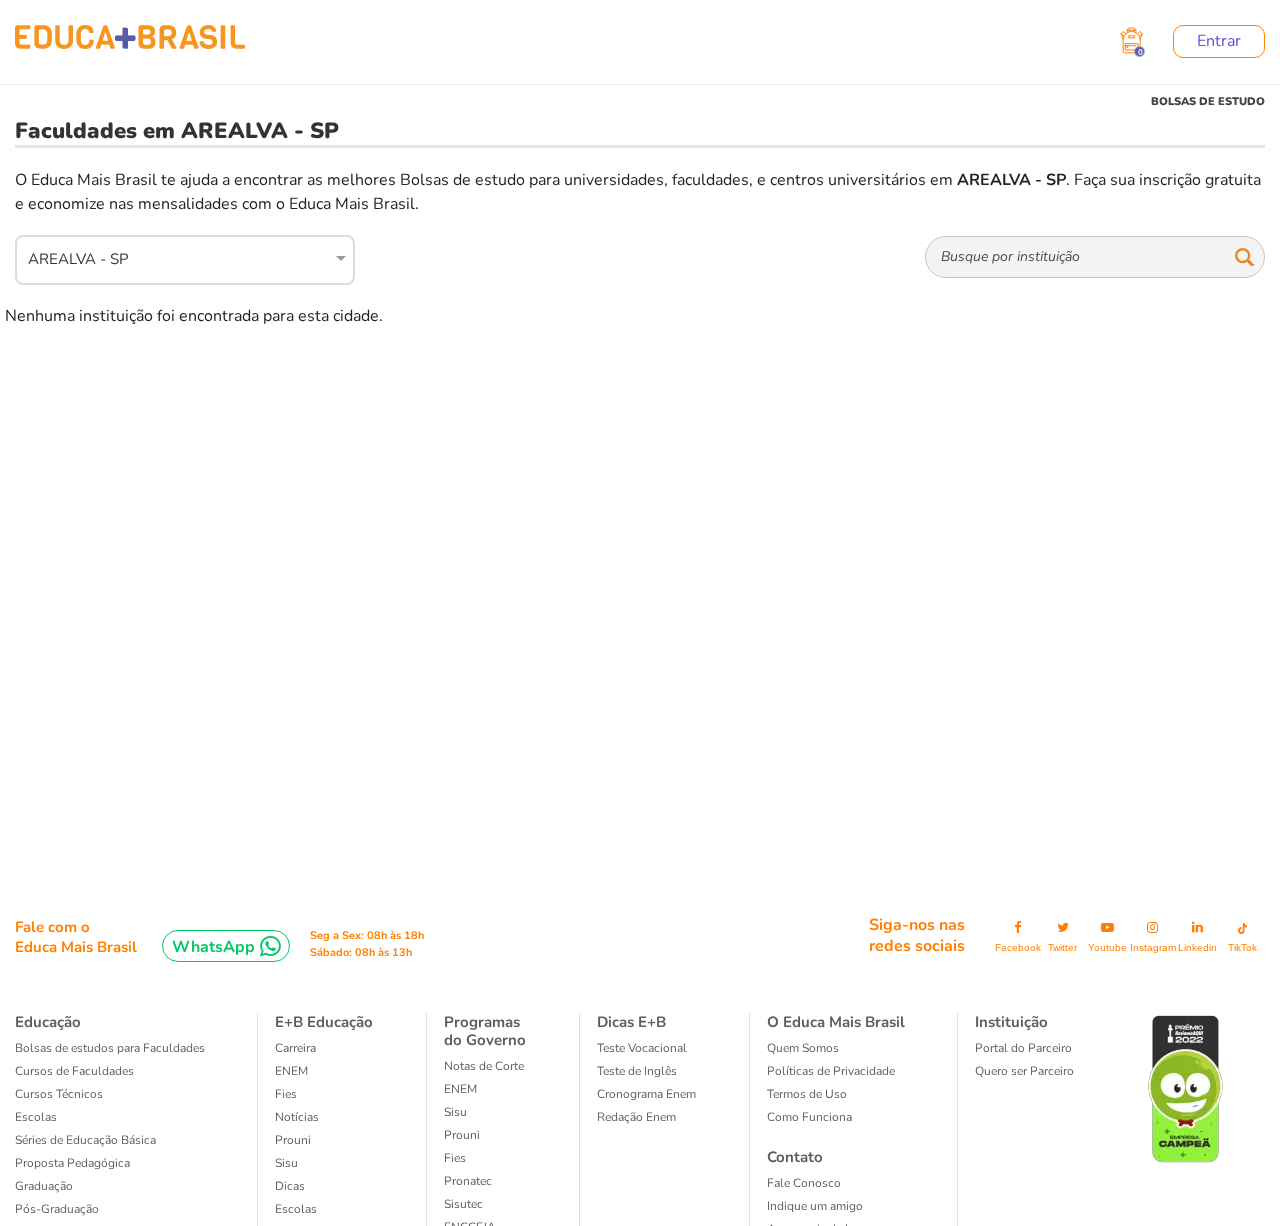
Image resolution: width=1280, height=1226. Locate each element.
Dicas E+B (631, 1022)
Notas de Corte (484, 1066)
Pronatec (468, 1181)
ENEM (291, 1071)
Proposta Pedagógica (72, 1163)
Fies (286, 1094)
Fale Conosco (804, 1183)
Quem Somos (803, 1048)
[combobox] (174, 257)
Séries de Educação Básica (85, 1140)
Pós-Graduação (57, 1209)
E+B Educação (324, 1022)
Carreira (295, 1048)
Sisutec (463, 1204)
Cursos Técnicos (59, 1094)
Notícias (297, 1117)
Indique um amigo (815, 1206)
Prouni (293, 1140)
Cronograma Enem (646, 1094)
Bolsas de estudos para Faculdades (110, 1048)
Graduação (44, 1186)
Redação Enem (636, 1117)
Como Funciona (809, 1117)
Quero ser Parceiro (1024, 1071)
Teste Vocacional (642, 1048)
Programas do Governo (485, 1031)
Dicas (290, 1186)
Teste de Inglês (637, 1071)
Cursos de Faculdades (74, 1071)
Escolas (36, 1117)
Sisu (286, 1163)
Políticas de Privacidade (831, 1071)
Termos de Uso (807, 1094)
